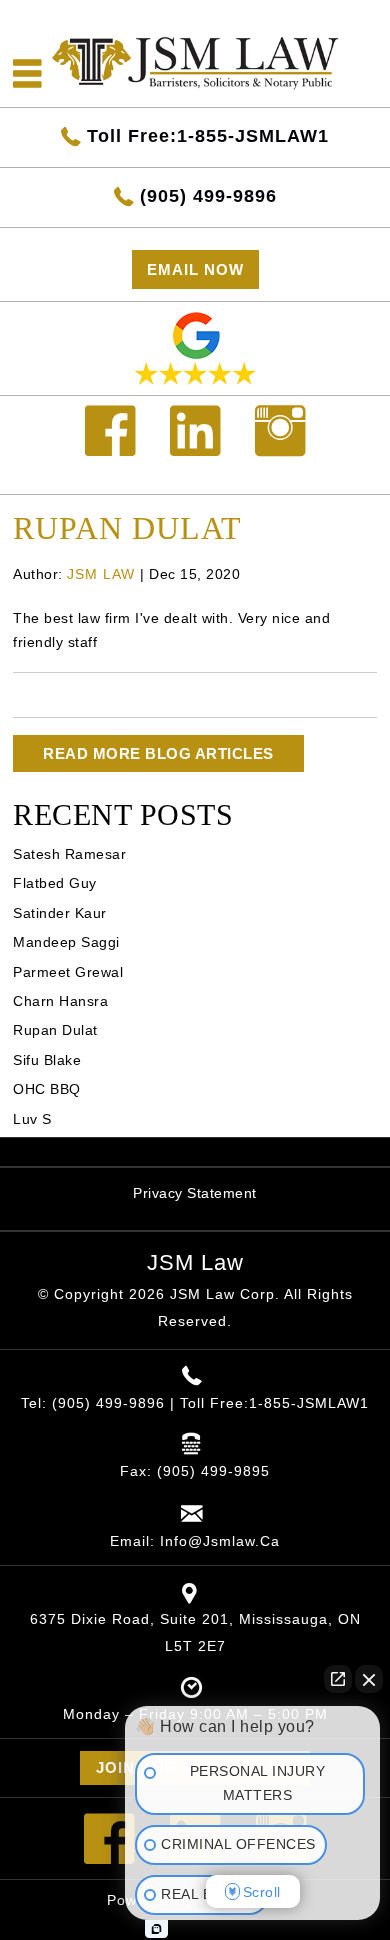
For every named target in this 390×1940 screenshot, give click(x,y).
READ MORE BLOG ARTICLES (158, 753)
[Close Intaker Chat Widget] (369, 1679)
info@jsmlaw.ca (220, 1541)
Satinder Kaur (60, 913)
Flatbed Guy (55, 883)
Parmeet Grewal (68, 972)
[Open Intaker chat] (156, 1929)
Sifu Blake (47, 1060)
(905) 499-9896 (208, 196)
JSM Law (195, 1262)
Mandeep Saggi (66, 942)
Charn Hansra (60, 1001)
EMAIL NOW (195, 269)
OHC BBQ (47, 1089)
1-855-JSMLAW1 (309, 1403)
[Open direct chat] (338, 1679)
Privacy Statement (195, 1193)
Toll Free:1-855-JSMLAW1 (208, 136)
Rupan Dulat (55, 1030)
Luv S (32, 1119)
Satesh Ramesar (69, 854)
